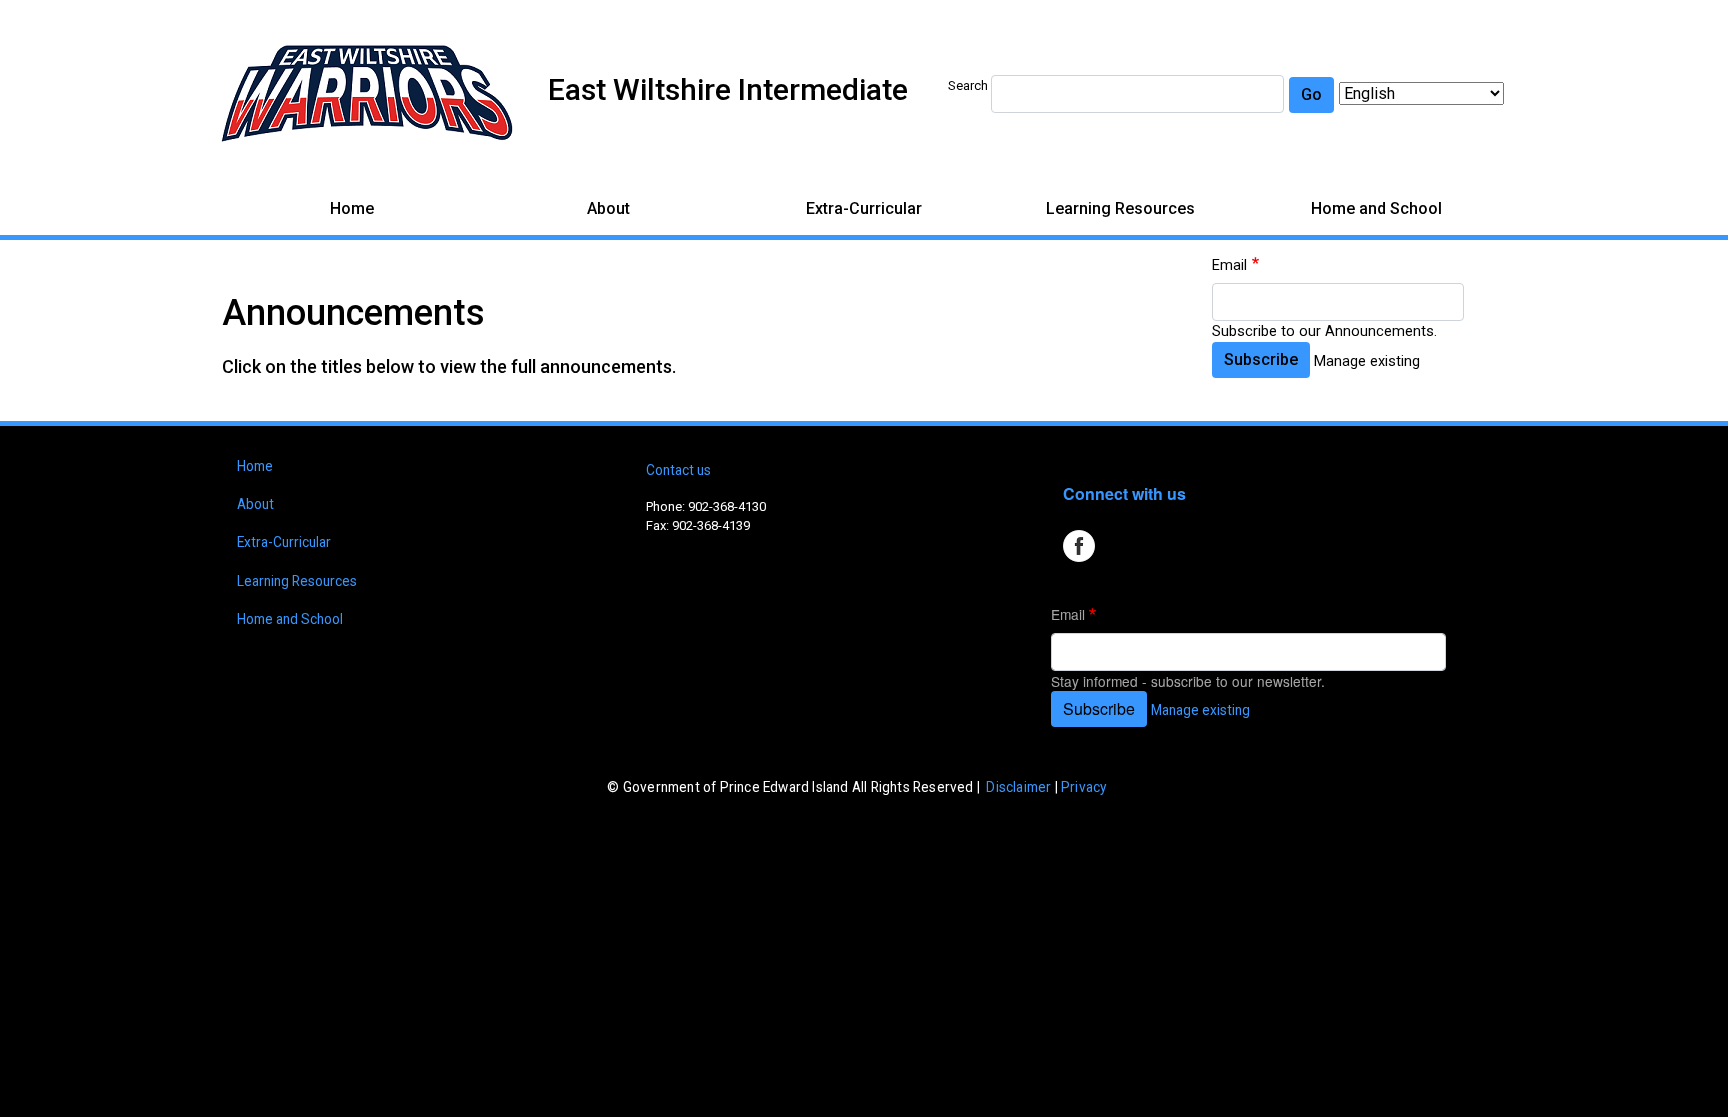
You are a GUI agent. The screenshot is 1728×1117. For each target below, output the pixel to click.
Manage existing (1367, 361)
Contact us (678, 470)
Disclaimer (1018, 787)
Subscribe (1261, 359)
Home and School (1376, 208)
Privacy (1083, 787)
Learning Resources (1120, 208)
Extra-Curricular (864, 208)
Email (1229, 265)
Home (352, 208)
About (608, 208)
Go (1311, 94)
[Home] (367, 93)
